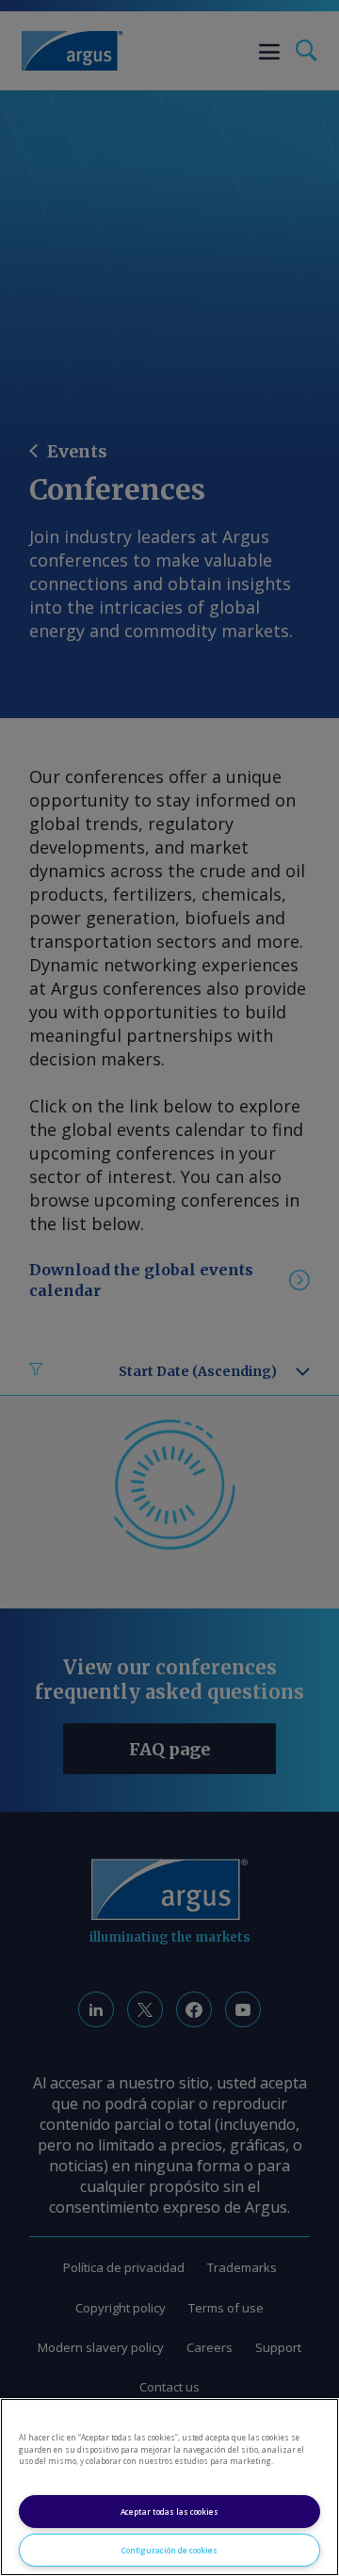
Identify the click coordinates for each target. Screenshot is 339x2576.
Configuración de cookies (169, 2550)
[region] (169, 2487)
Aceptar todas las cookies (169, 2512)
